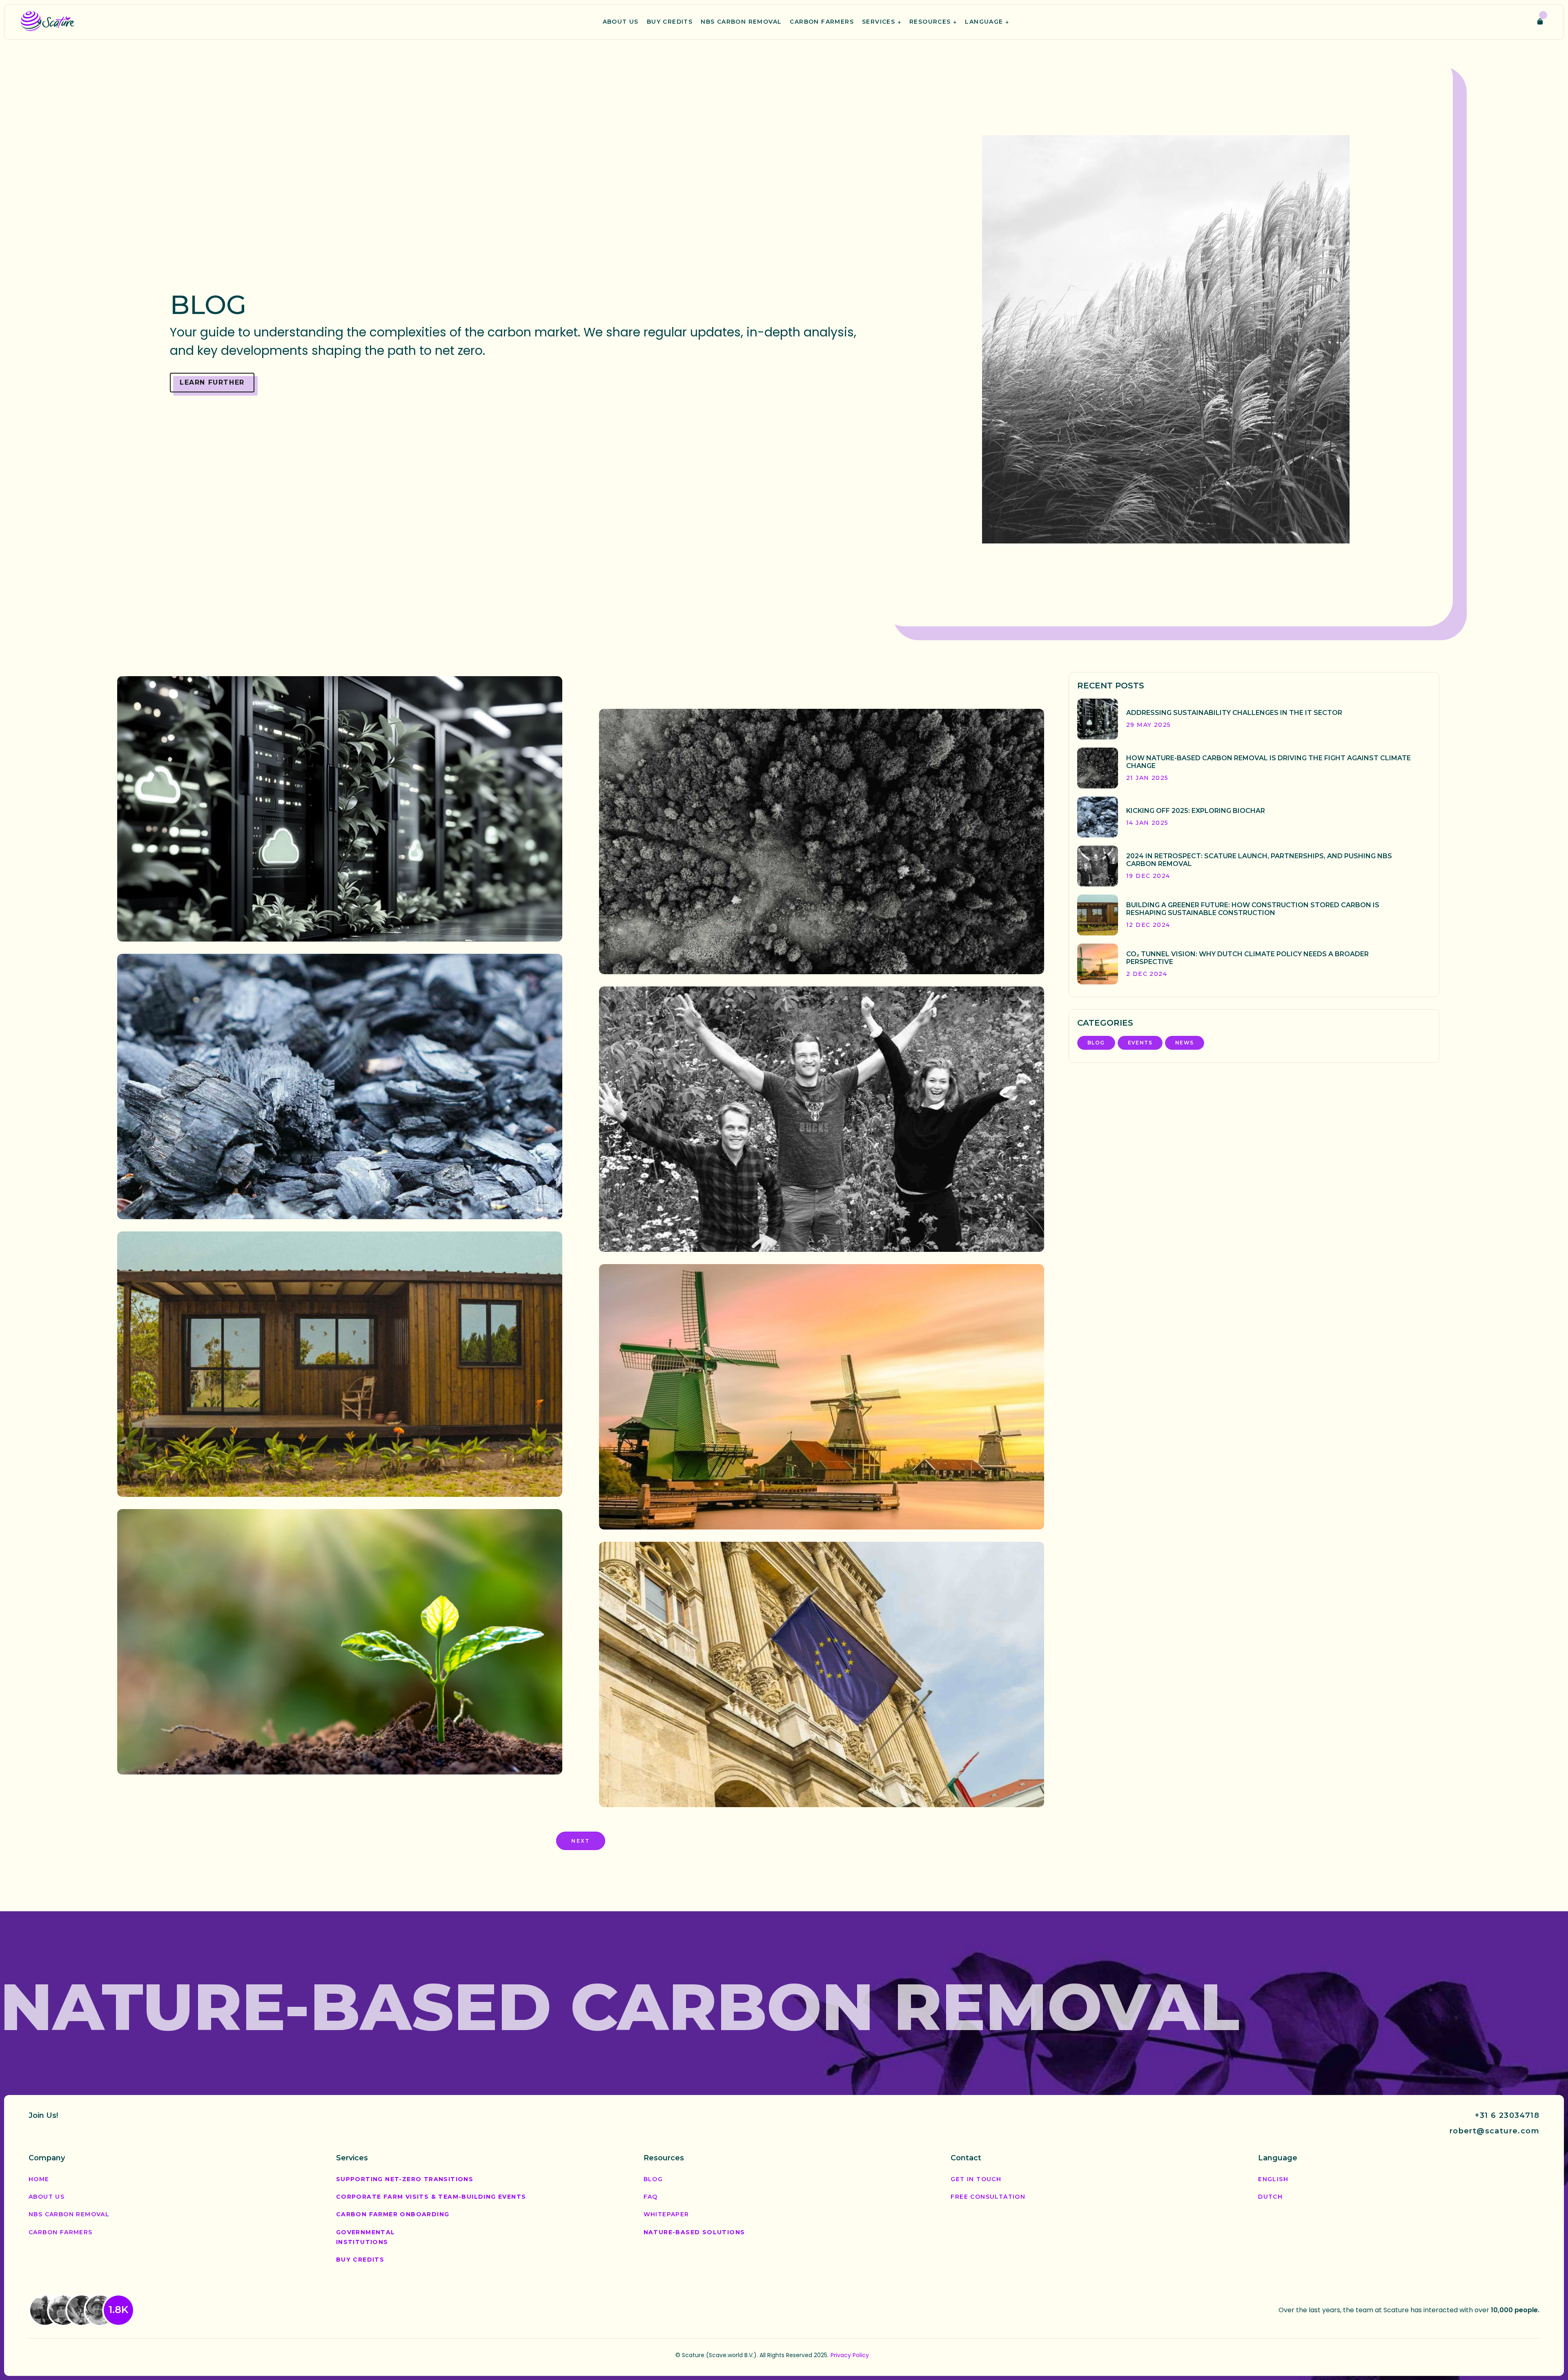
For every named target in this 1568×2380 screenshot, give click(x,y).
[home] (48, 22)
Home (39, 2179)
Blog (180, 900)
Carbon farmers (61, 2232)
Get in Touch (976, 2179)
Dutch (1270, 2197)
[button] (882, 22)
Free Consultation (988, 2197)
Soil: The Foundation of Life (245, 1752)
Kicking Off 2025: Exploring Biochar (265, 1196)
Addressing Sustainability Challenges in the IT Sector (315, 919)
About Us (47, 2197)
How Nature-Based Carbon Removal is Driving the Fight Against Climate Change (800, 944)
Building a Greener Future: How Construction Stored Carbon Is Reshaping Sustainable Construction (336, 1466)
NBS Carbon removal (69, 2214)
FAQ (651, 2197)
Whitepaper (666, 2214)
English (1273, 2179)
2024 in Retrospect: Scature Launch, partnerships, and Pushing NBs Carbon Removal (821, 1221)
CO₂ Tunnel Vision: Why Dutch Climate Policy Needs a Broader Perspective (816, 1499)
